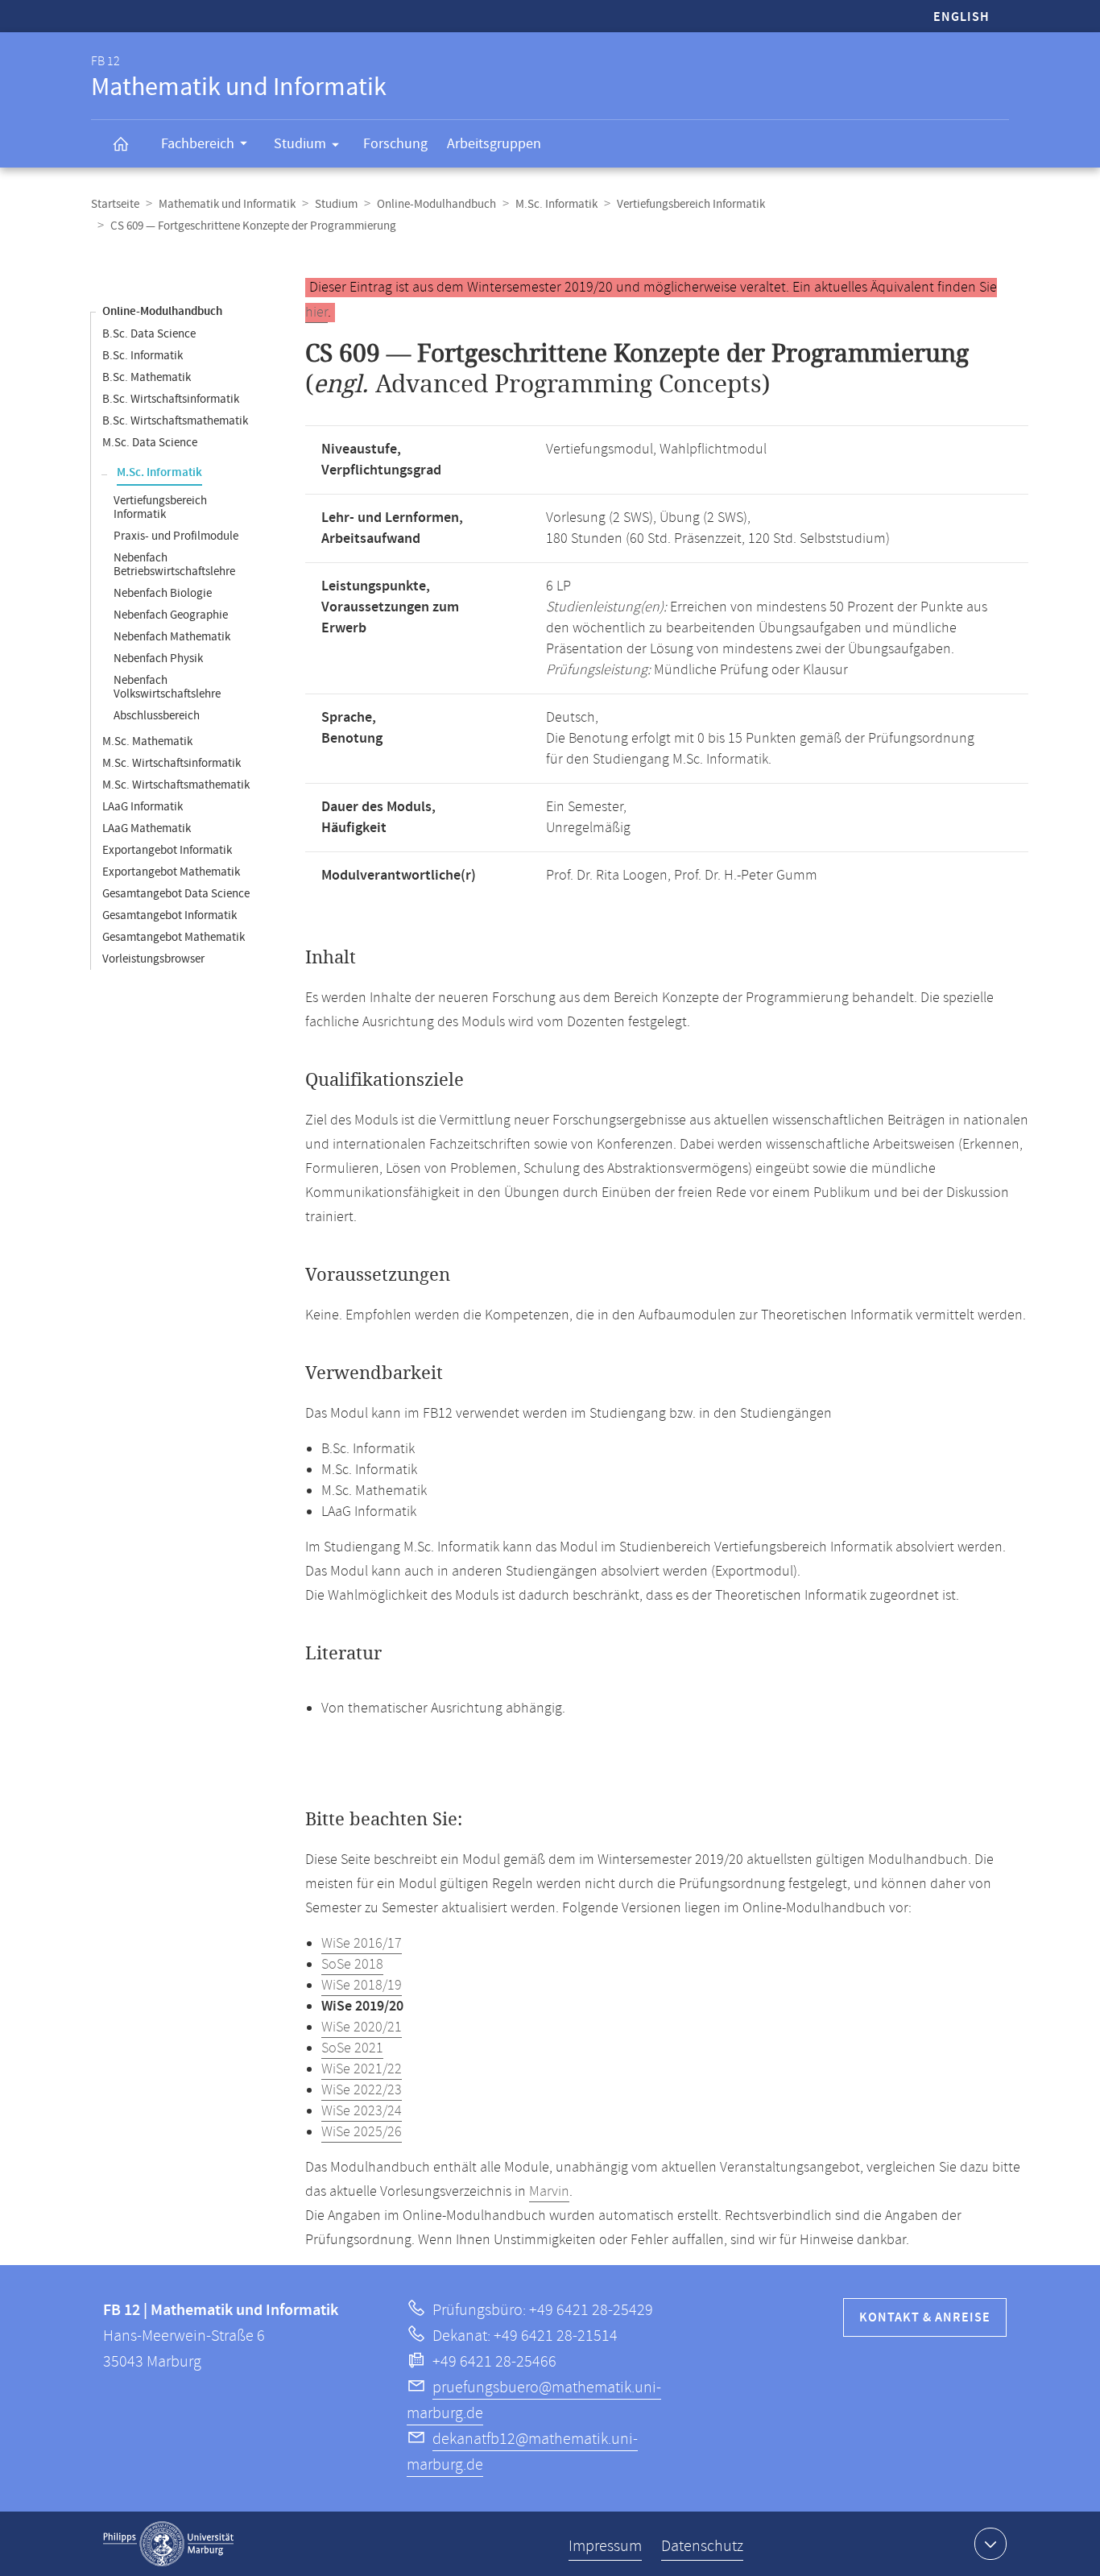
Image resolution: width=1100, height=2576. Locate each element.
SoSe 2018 (352, 1965)
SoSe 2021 (352, 2048)
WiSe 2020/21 (362, 2027)
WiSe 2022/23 (362, 2090)
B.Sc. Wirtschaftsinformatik (171, 399)
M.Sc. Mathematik (147, 741)
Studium (300, 144)
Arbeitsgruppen (494, 144)
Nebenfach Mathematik (172, 637)
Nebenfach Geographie (171, 615)
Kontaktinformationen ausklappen (990, 2544)
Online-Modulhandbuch (436, 204)
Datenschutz (702, 2547)
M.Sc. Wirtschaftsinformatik (172, 763)
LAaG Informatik (143, 807)
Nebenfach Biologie (163, 593)
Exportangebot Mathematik (171, 872)
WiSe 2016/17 (362, 1944)
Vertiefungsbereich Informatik (691, 204)
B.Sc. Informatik (143, 356)
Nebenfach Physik (158, 658)
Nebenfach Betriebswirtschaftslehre (174, 565)
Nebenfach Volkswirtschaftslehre (167, 687)
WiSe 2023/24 (362, 2111)
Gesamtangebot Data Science (176, 894)
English (961, 17)
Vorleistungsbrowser (153, 959)
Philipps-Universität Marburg (168, 2544)
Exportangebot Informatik (167, 850)
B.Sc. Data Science (149, 334)
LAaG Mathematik (147, 828)
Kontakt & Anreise (925, 2318)
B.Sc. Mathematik (147, 377)
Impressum (605, 2547)
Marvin (549, 2192)
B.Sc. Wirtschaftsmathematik (175, 421)
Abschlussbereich (157, 716)
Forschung (395, 144)
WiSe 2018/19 (362, 1986)
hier (316, 313)
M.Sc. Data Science (150, 443)
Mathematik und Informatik (227, 204)
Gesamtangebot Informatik (170, 915)
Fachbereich (198, 144)
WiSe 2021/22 (362, 2069)
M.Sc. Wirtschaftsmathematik (176, 785)
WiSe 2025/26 (362, 2132)
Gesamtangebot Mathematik (174, 937)
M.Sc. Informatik (556, 204)
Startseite (115, 204)
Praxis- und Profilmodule (176, 536)
